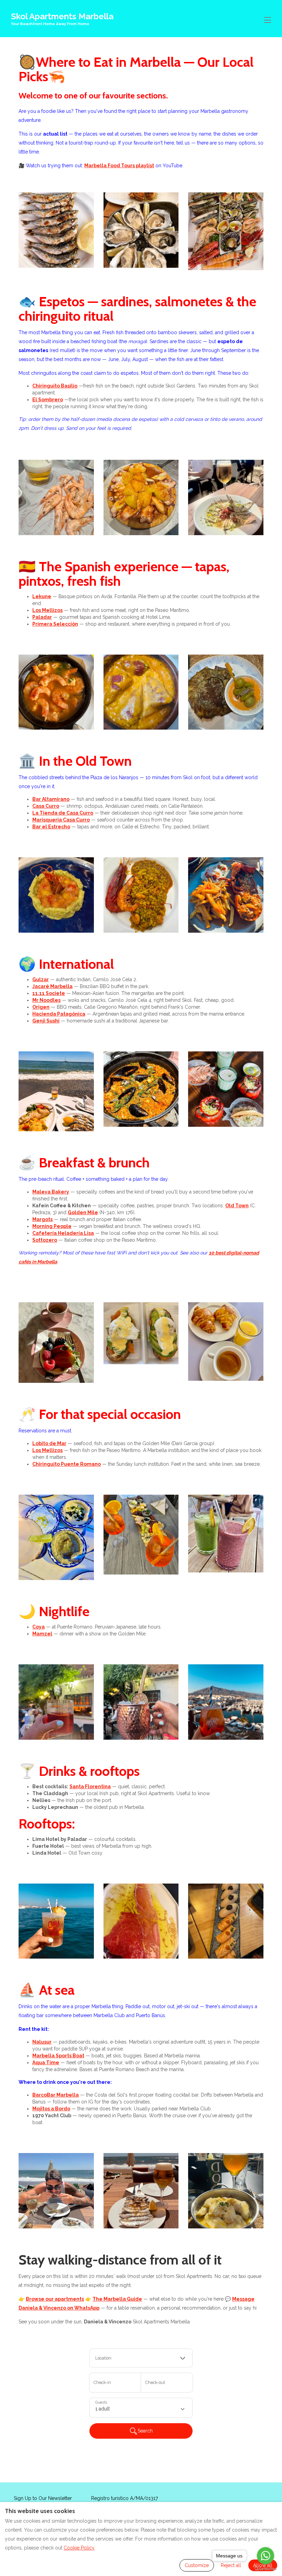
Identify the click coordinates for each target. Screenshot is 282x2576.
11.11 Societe (49, 993)
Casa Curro (46, 806)
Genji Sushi (46, 1021)
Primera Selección (55, 624)
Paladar (42, 617)
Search (145, 2431)
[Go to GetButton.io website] (265, 2569)
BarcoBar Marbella (56, 2095)
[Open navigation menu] (268, 20)
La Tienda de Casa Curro (63, 813)
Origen (41, 1007)
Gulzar (41, 979)
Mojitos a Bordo (51, 2109)
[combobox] (141, 2358)
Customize (197, 2565)
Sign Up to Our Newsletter (43, 2498)
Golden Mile (83, 1212)
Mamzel (42, 1634)
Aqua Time (46, 2063)
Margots (42, 1219)
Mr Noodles (46, 1000)
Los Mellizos (47, 610)
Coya (39, 1627)
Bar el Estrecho (51, 827)
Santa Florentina (90, 1787)
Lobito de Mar (49, 1443)
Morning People (52, 1226)
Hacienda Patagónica (59, 1014)
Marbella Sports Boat (58, 2056)
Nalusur (42, 2042)
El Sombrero (48, 400)
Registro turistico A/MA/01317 (124, 2498)
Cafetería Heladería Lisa (63, 1233)
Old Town (237, 1206)
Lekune (42, 596)
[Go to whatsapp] (265, 2556)
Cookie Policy (79, 2548)
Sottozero (45, 1240)
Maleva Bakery (51, 1192)
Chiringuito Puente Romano (67, 1464)
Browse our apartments (55, 2299)
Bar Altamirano (51, 799)
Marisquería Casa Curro (61, 820)
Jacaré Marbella (52, 986)
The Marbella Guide (117, 2299)
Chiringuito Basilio (55, 386)
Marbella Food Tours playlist (119, 166)
